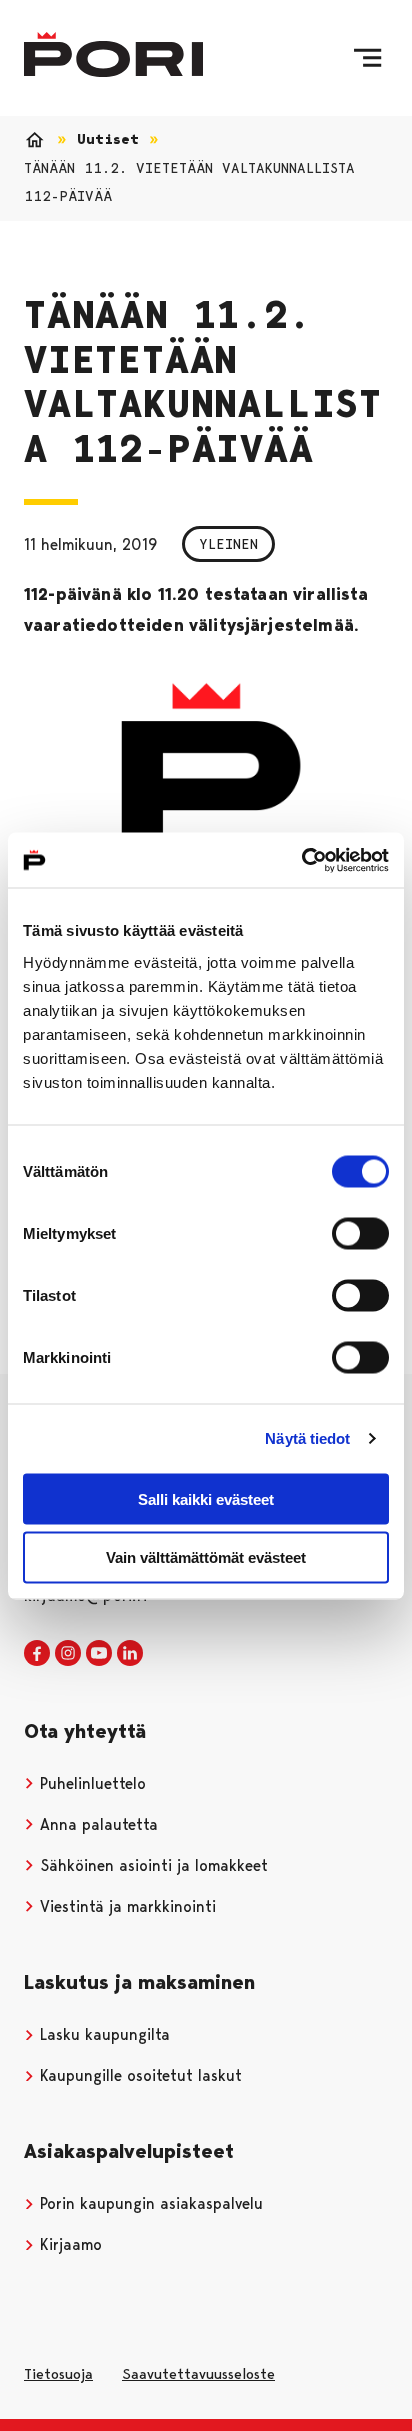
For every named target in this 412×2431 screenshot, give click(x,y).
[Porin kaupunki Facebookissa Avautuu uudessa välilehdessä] (37, 1654)
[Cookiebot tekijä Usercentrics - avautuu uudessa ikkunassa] (301, 860)
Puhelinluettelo (90, 1783)
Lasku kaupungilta (102, 2034)
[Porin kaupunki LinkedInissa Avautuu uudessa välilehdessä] (130, 1654)
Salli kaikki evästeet (206, 1498)
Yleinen (228, 544)
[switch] (360, 1233)
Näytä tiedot (307, 1438)
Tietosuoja (58, 2374)
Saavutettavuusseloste (198, 2374)
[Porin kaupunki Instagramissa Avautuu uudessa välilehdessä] (68, 1654)
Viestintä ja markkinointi (125, 1906)
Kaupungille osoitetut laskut (138, 2075)
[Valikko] (367, 58)
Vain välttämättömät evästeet (206, 1557)
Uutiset (108, 139)
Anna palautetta (96, 1824)
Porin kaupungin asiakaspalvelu (149, 2203)
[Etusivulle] (113, 54)
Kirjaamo (68, 2244)
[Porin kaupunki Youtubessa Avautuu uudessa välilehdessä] (99, 1654)
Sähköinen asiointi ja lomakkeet (151, 1865)
